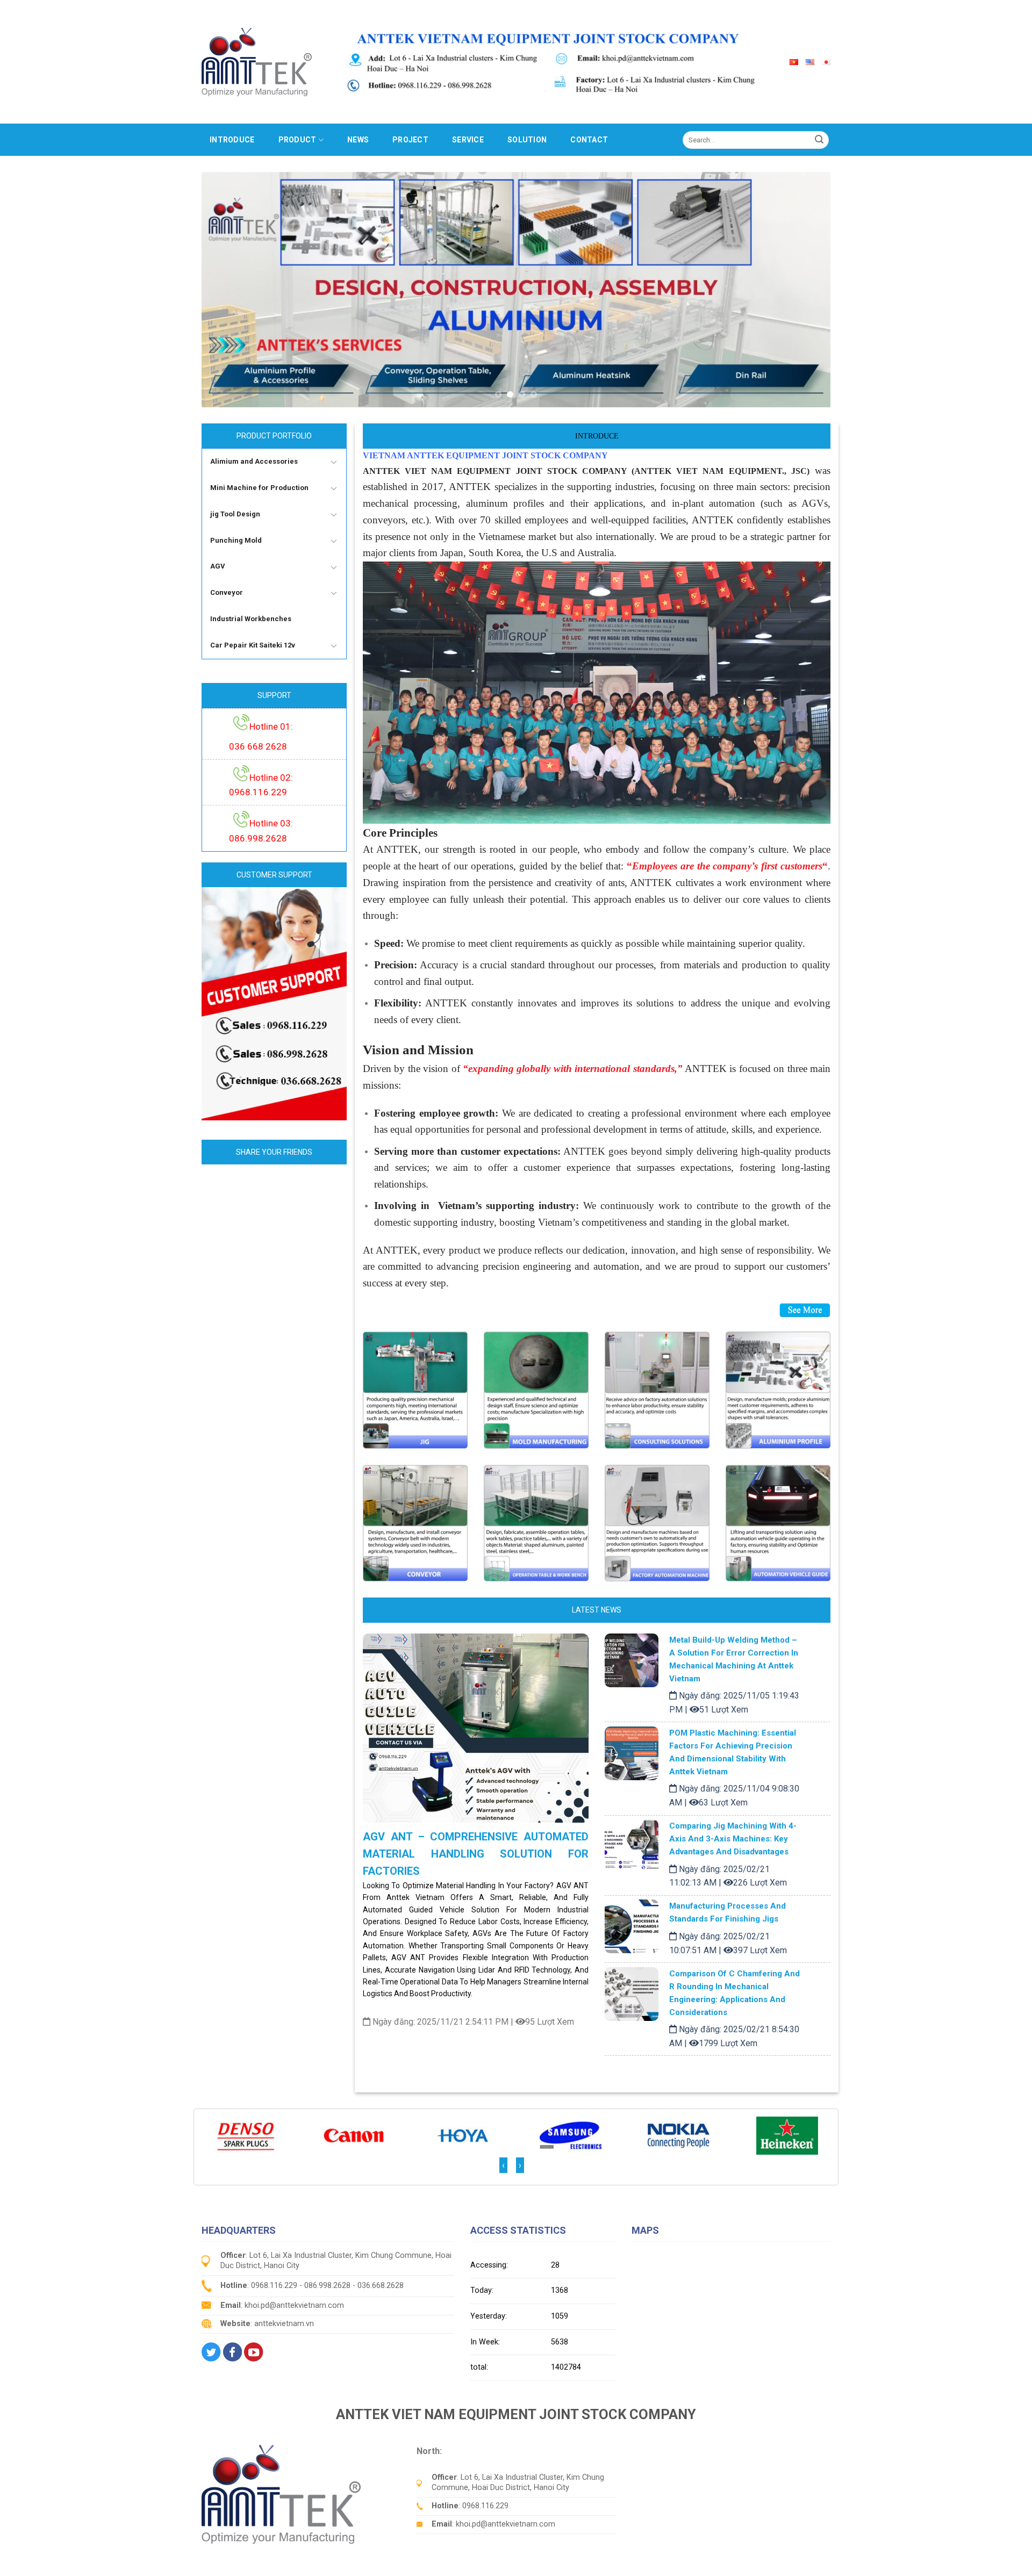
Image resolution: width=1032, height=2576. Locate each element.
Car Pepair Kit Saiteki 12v (253, 645)
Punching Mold (236, 540)
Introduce (232, 140)
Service (468, 140)
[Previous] (228, 290)
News (358, 140)
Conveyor (227, 592)
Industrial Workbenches (251, 619)
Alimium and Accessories (254, 461)
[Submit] (819, 140)
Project (410, 140)
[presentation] (503, 2165)
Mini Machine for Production (259, 488)
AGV (218, 566)
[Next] (804, 290)
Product (298, 140)
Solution (527, 140)
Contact (589, 140)
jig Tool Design (235, 514)
